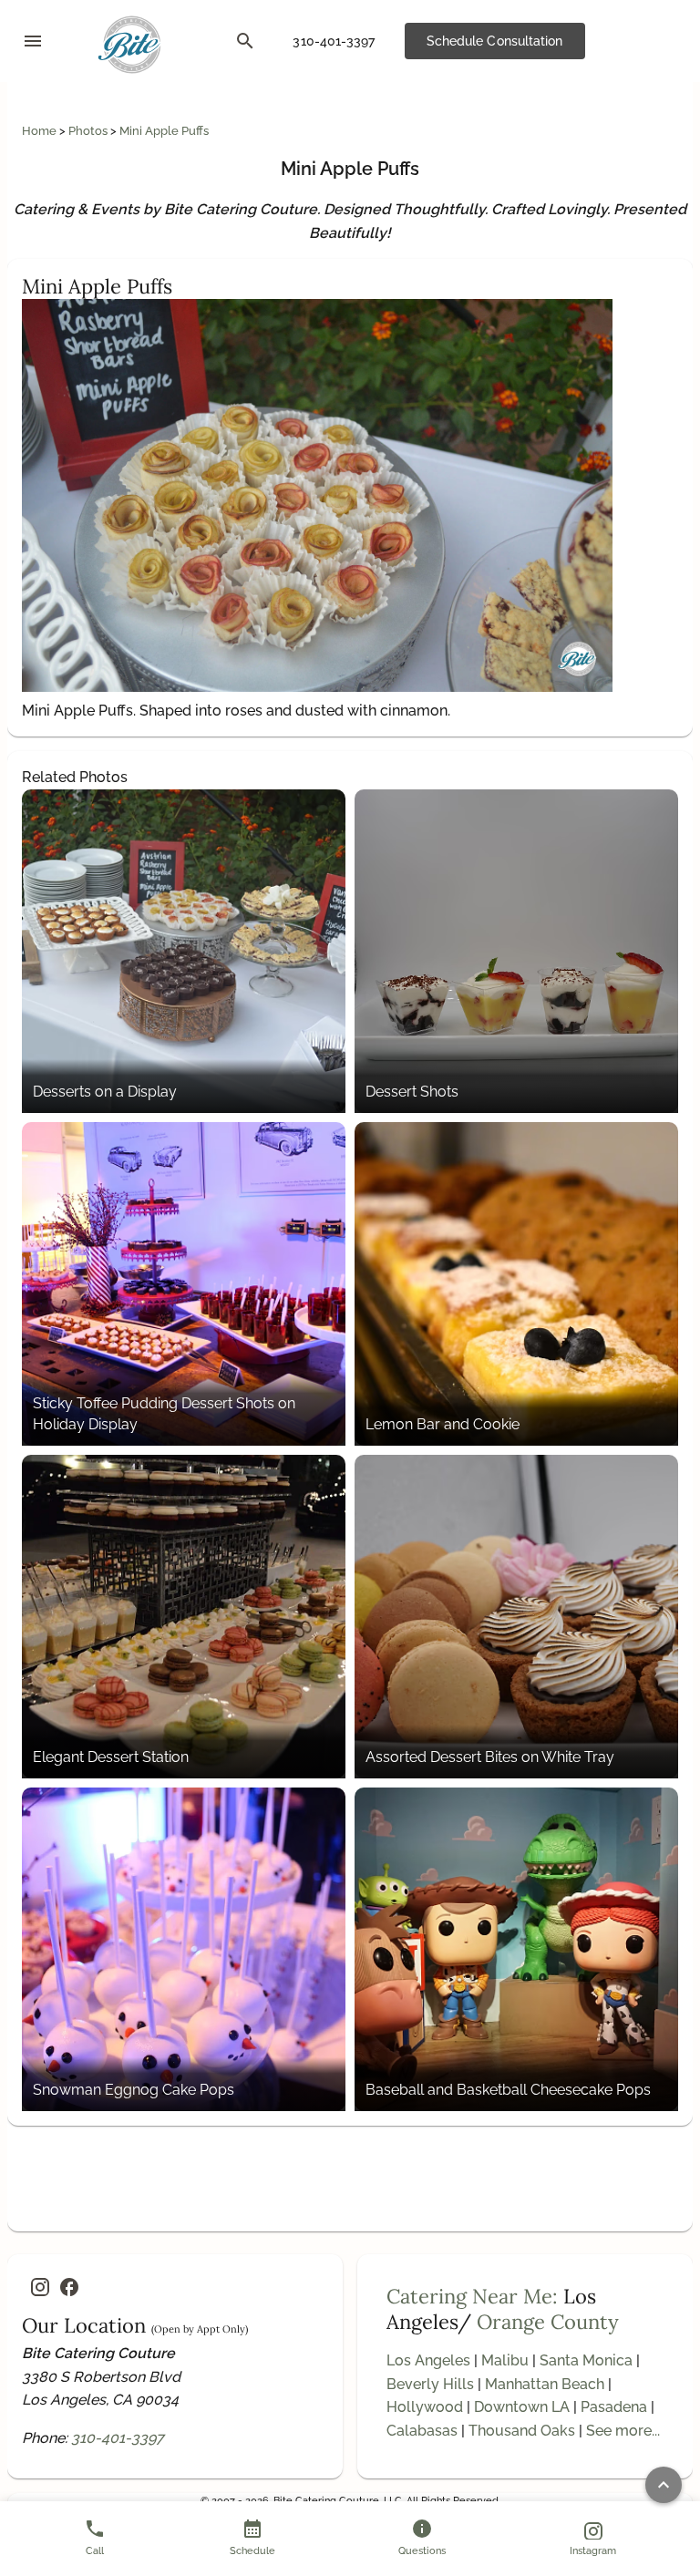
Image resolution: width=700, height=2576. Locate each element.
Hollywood (425, 2407)
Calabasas (422, 2431)
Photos (89, 131)
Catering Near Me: (472, 2296)
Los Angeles (428, 2360)
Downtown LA (522, 2407)
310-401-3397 (118, 2438)
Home (41, 131)
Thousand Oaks (522, 2431)
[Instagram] (40, 2287)
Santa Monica (586, 2360)
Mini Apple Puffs (164, 131)
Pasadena (614, 2407)
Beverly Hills (430, 2384)
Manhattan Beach (545, 2384)
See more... (623, 2431)
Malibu (505, 2360)
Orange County (548, 2322)
